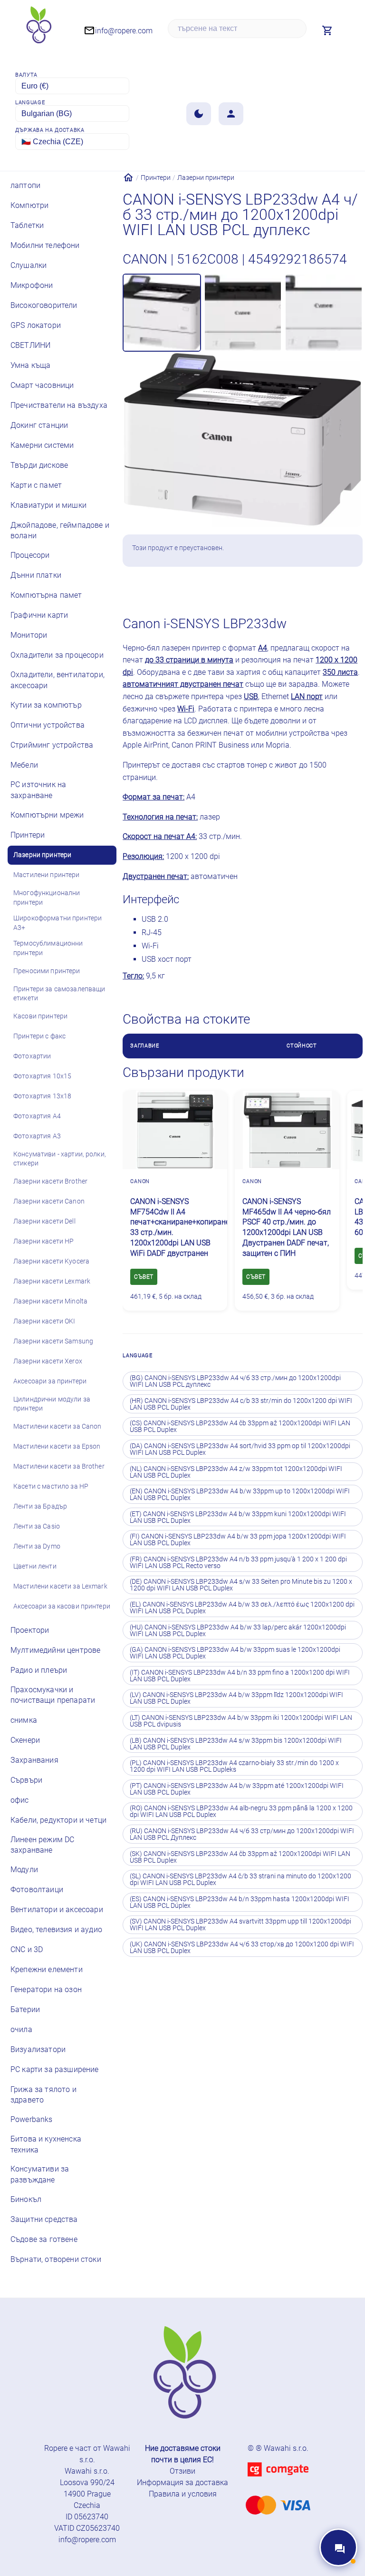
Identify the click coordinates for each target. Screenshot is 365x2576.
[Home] (128, 178)
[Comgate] (278, 2482)
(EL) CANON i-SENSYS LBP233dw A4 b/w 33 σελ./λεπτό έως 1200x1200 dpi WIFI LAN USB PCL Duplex (242, 1608)
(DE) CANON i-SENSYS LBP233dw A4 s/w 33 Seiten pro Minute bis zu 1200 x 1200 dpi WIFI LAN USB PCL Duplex (241, 1585)
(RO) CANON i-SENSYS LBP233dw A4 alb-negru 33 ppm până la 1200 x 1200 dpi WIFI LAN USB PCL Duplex (241, 1811)
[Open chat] (338, 2547)
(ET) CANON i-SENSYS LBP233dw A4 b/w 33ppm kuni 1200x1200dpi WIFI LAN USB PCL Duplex (238, 1517)
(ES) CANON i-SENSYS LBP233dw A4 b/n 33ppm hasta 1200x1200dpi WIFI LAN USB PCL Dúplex (240, 1902)
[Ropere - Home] (38, 28)
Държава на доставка (50, 130)
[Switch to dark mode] (199, 114)
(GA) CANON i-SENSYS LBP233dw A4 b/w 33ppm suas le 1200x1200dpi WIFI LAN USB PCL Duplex (235, 1653)
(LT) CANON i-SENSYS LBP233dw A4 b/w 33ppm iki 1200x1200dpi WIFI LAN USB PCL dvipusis (241, 1721)
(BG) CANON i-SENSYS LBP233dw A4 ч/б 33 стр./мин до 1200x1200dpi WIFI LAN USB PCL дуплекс (235, 1381)
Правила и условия (183, 2494)
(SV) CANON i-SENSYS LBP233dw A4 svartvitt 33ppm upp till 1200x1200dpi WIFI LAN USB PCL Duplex (240, 1925)
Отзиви (182, 2471)
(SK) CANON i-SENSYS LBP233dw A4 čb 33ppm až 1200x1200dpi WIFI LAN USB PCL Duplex (240, 1857)
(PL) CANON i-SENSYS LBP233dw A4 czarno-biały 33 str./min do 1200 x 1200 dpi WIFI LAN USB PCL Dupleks (234, 1766)
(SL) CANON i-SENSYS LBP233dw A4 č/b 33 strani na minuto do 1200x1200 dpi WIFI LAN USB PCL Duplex (240, 1879)
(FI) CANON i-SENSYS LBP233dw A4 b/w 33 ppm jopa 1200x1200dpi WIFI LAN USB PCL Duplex (238, 1540)
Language (30, 103)
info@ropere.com (87, 2540)
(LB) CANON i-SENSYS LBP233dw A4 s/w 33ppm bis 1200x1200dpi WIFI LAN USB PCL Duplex (236, 1744)
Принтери (156, 178)
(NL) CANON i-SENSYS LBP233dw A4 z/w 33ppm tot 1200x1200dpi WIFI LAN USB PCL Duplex (236, 1472)
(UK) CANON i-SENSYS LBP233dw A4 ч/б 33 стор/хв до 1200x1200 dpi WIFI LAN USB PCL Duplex (242, 1947)
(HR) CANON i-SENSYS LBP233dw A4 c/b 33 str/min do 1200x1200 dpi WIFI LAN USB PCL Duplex (241, 1404)
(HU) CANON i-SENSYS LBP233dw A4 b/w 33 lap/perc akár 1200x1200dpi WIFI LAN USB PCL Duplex (238, 1630)
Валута (26, 75)
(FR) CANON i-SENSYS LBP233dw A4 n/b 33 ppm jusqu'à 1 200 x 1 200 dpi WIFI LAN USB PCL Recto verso (238, 1562)
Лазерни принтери (206, 178)
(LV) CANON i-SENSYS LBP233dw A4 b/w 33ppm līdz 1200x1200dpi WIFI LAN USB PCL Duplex (236, 1698)
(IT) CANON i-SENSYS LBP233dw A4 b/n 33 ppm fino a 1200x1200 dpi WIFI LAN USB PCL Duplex (240, 1676)
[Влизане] (231, 114)
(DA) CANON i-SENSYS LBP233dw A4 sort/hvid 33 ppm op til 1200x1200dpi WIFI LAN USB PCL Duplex (240, 1449)
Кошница (313, 585)
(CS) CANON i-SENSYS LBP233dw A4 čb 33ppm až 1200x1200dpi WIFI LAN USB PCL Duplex (240, 1426)
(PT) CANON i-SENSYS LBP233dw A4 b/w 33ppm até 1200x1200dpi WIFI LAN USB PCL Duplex (237, 1789)
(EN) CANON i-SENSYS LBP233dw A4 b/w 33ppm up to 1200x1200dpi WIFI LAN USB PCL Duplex (240, 1494)
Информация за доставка (182, 2482)
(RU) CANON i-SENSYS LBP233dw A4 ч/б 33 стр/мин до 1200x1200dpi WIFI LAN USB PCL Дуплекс (242, 1834)
